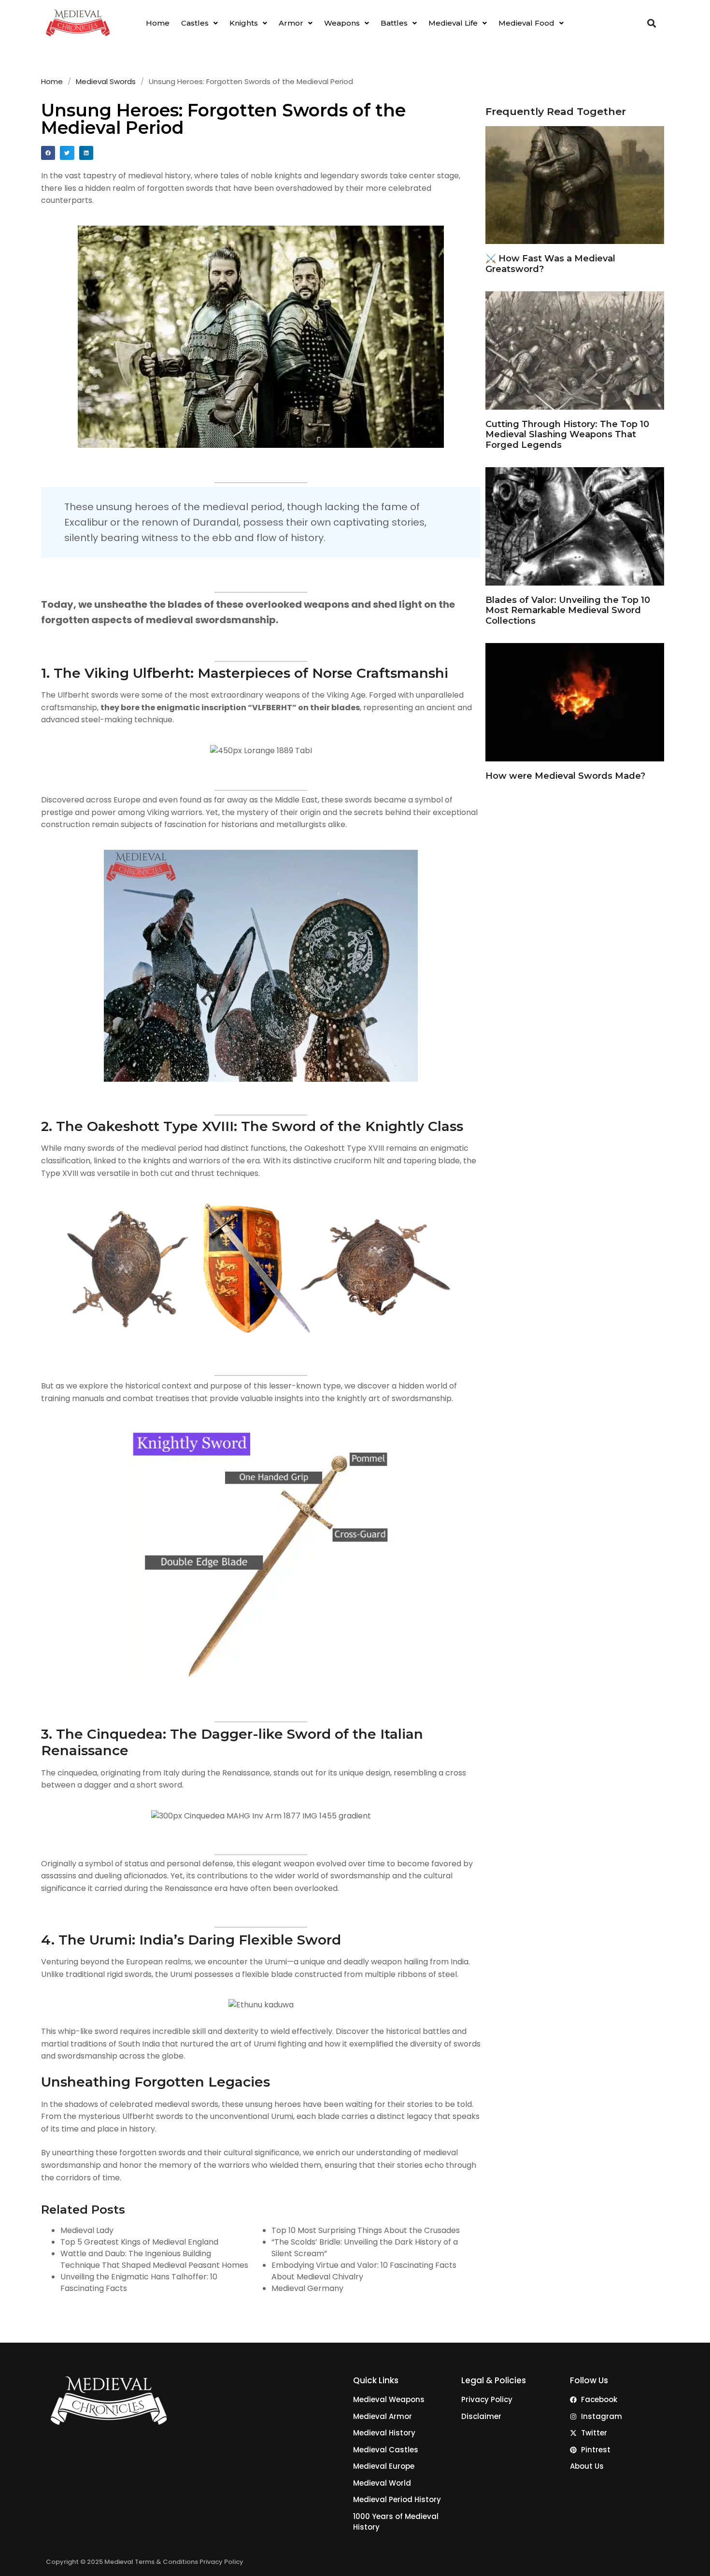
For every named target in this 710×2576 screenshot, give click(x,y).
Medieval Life (453, 23)
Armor (291, 23)
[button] (199, 23)
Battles (394, 23)
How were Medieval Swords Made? (565, 776)
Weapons (342, 23)
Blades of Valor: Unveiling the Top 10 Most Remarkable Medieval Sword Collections (568, 610)
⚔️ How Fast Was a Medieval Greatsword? (550, 264)
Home (158, 23)
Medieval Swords (106, 81)
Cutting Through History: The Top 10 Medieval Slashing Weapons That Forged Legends (567, 435)
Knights (244, 23)
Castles (195, 23)
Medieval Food (526, 23)
